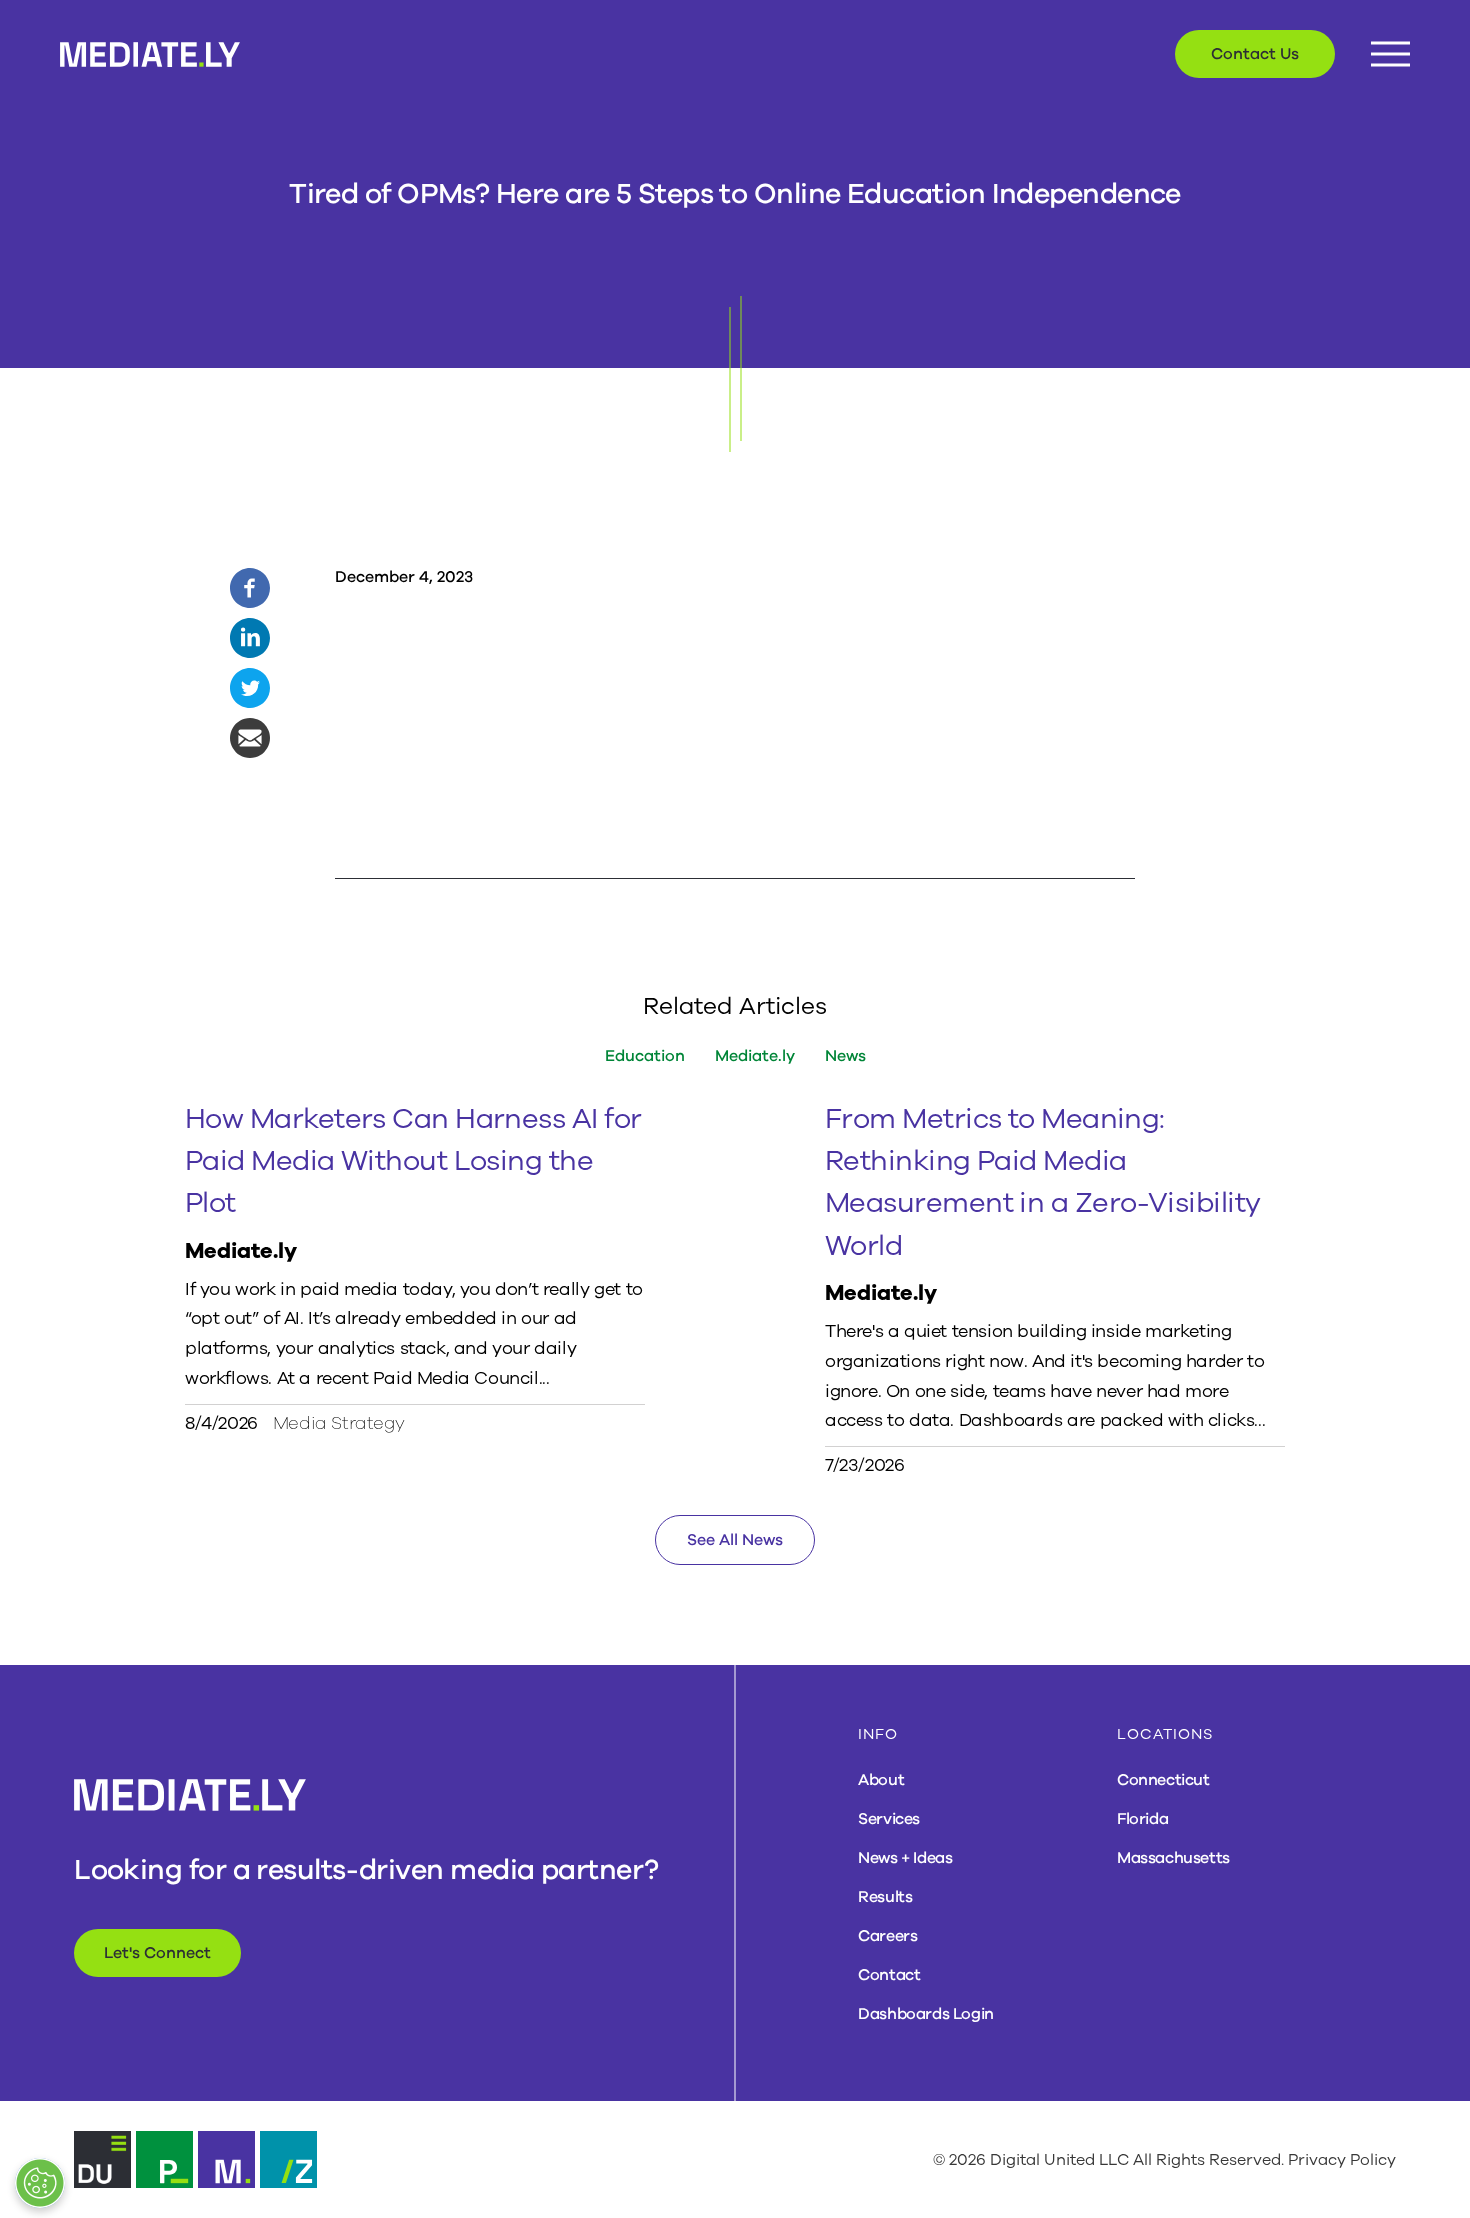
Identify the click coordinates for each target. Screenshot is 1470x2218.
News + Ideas (905, 1858)
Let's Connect (157, 1953)
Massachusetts (1173, 1858)
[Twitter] (250, 687)
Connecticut (1163, 1780)
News (845, 1056)
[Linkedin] (250, 637)
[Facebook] (250, 587)
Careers (887, 1936)
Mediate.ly (755, 1056)
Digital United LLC (1059, 2160)
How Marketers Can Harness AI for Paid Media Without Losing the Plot (413, 1161)
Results (885, 1897)
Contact (889, 1975)
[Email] (250, 737)
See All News (735, 1540)
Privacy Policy (1342, 2160)
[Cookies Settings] (40, 2183)
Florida (1142, 1819)
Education (645, 1056)
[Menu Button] (1390, 54)
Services (889, 1819)
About (881, 1780)
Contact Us (1255, 54)
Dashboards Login (926, 2014)
